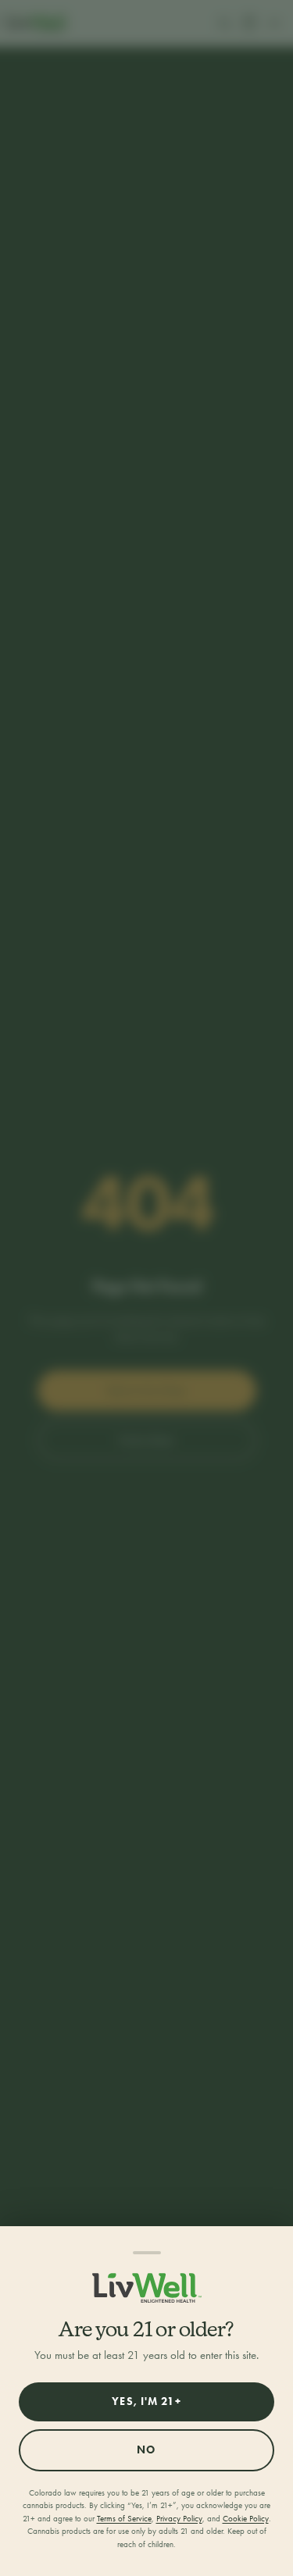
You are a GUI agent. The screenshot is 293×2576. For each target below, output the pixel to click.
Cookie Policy (246, 2519)
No (146, 2450)
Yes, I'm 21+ (146, 2401)
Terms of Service (124, 2519)
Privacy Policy (179, 2519)
